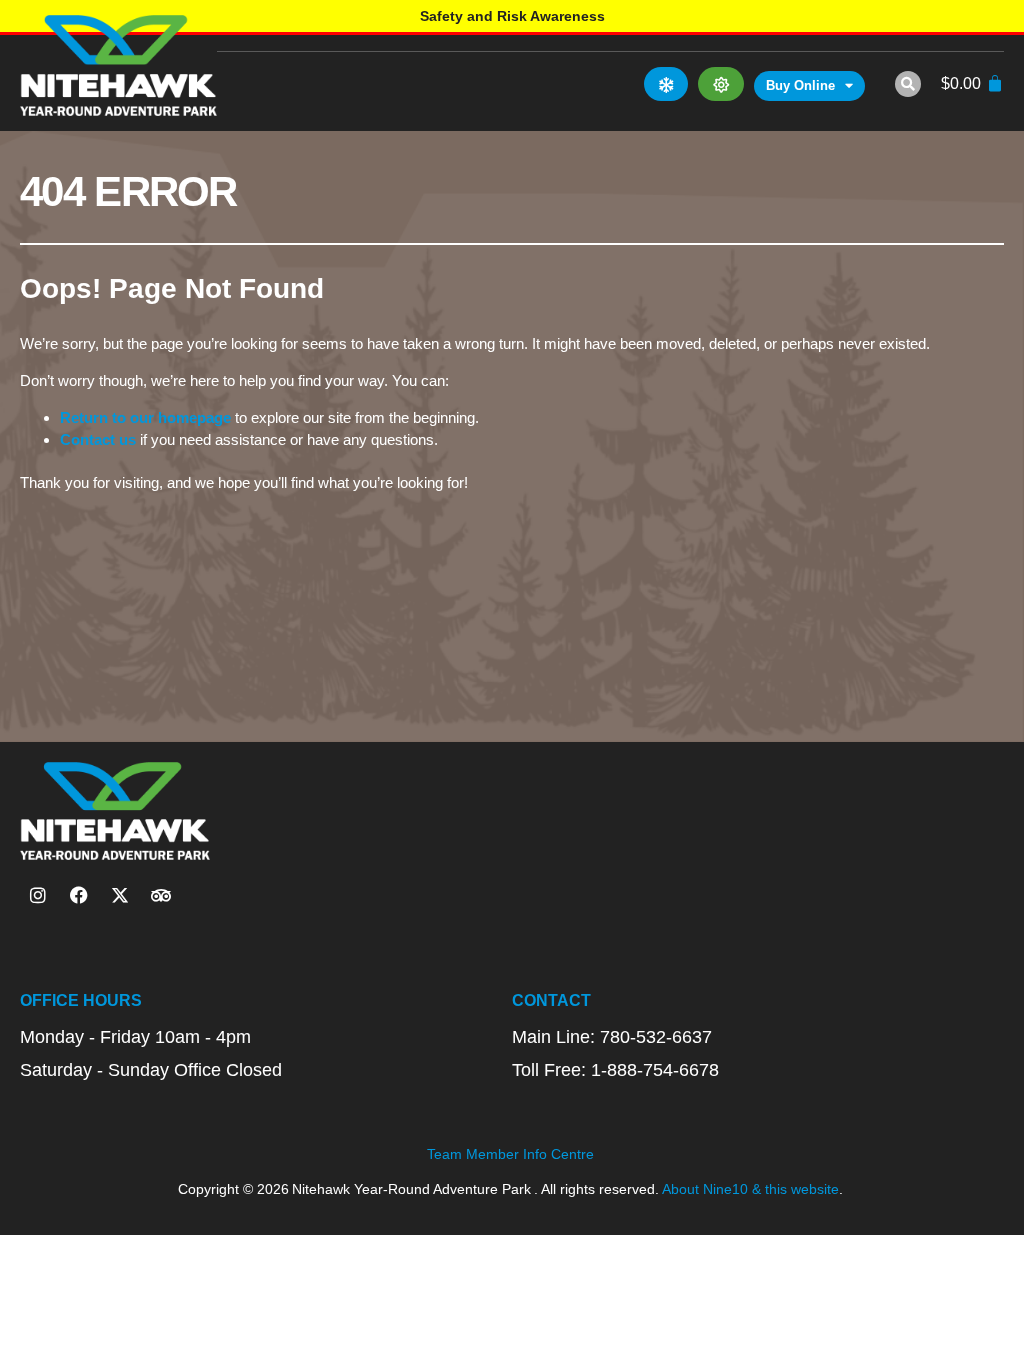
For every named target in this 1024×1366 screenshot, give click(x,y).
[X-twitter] (120, 895)
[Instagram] (38, 895)
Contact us (98, 439)
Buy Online (800, 85)
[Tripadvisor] (161, 895)
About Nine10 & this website (750, 1189)
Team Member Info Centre (510, 1154)
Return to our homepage (145, 417)
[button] (908, 84)
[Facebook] (79, 895)
